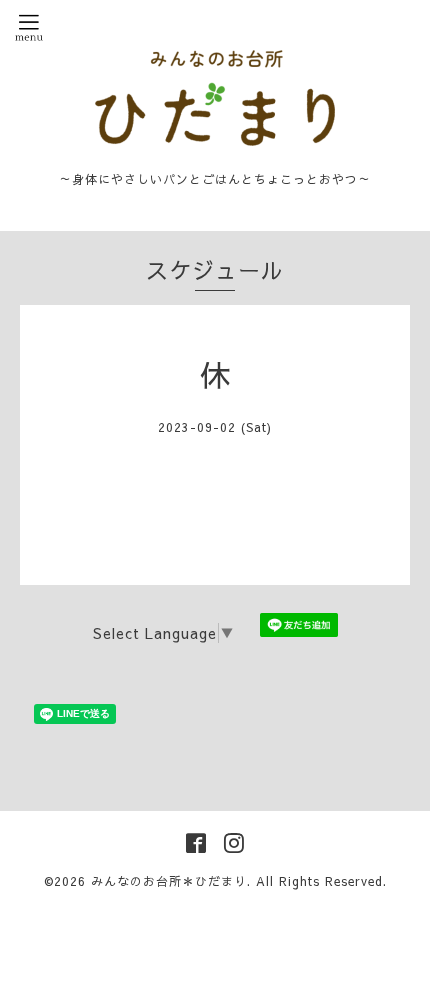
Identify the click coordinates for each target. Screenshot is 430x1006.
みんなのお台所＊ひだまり (169, 881)
